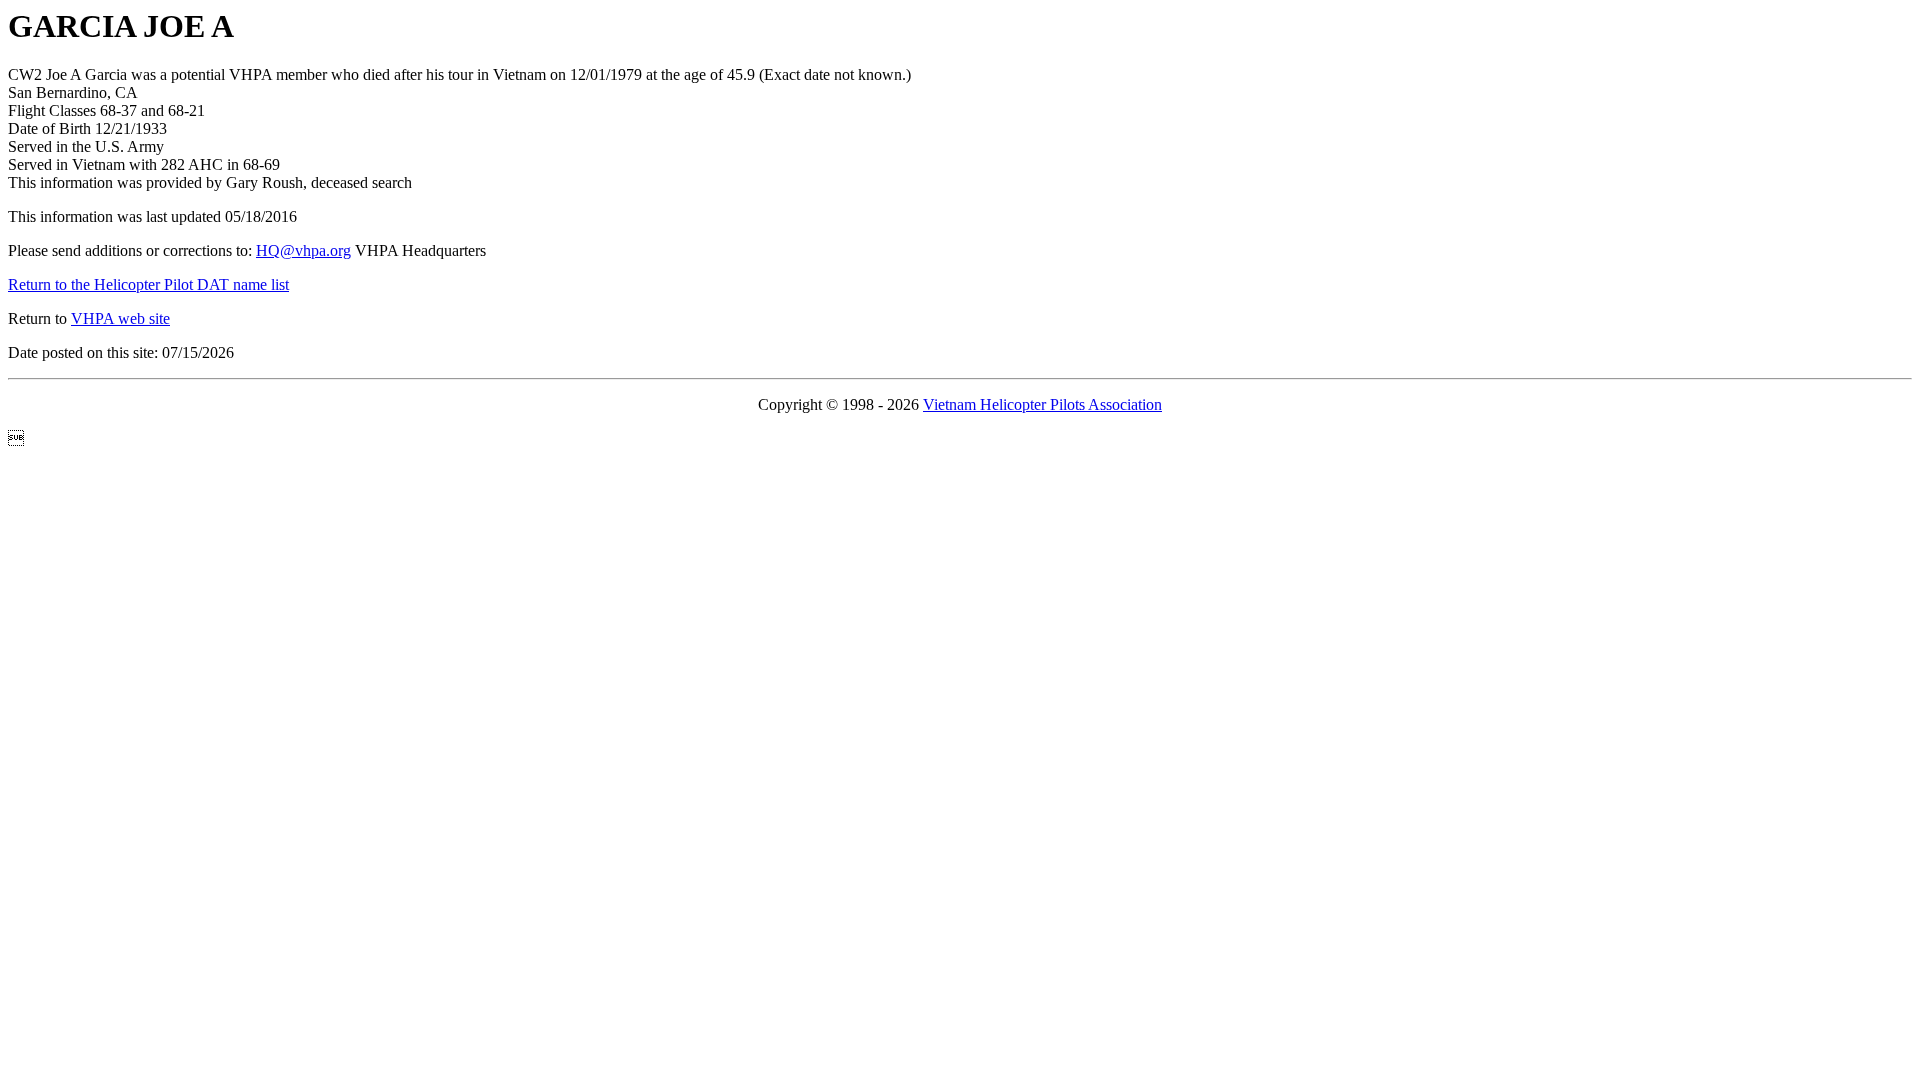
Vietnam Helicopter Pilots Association (1042, 404)
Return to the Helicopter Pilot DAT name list (148, 284)
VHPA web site (120, 318)
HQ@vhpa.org (303, 250)
